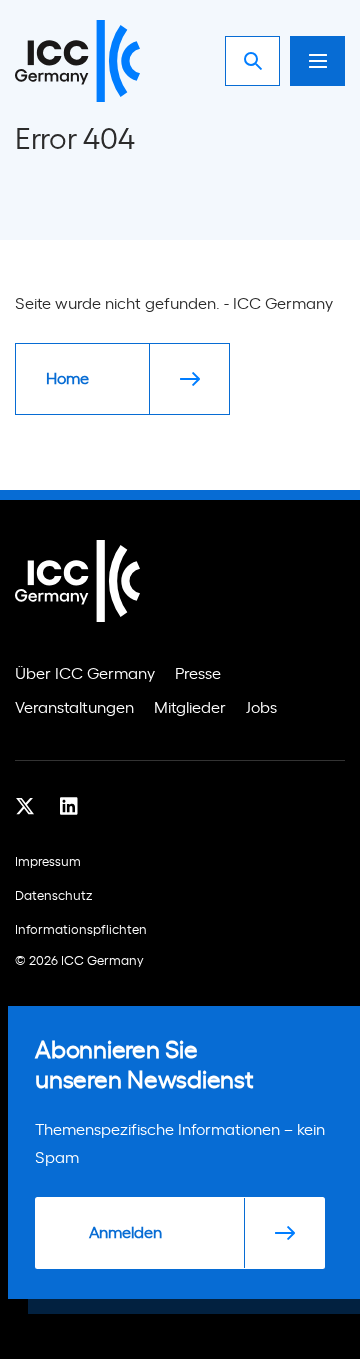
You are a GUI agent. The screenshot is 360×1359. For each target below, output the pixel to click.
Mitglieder (190, 708)
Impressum (48, 862)
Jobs (261, 708)
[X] (25, 806)
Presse (198, 674)
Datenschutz (54, 896)
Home (67, 379)
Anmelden (125, 1233)
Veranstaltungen (74, 708)
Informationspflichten (81, 930)
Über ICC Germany (85, 674)
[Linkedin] (69, 806)
